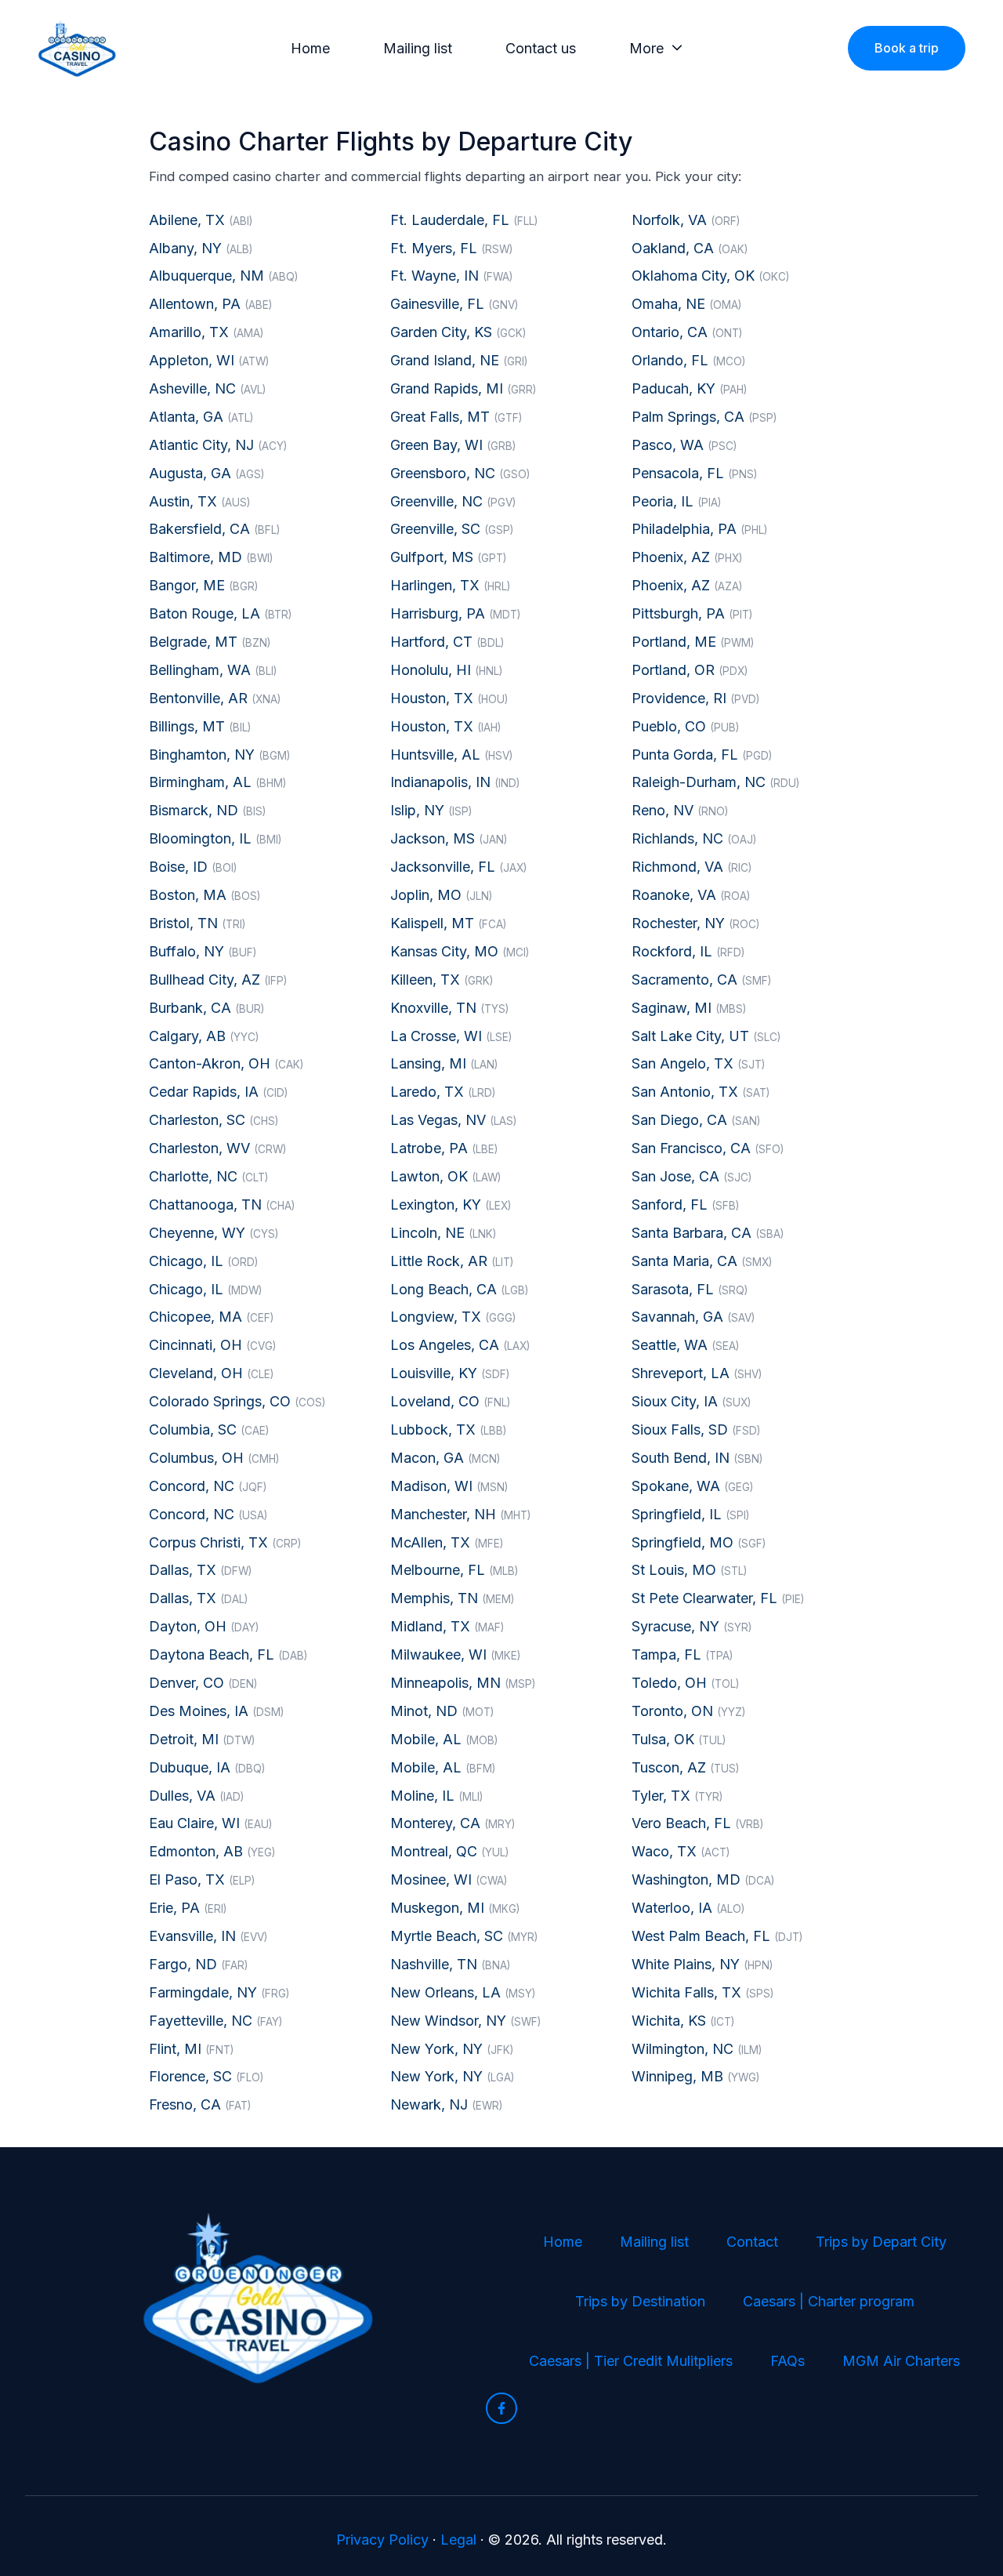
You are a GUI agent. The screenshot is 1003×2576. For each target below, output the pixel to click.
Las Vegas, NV (453, 1120)
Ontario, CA (687, 332)
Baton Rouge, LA (220, 613)
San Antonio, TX (701, 1092)
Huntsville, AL (451, 755)
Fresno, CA (200, 2104)
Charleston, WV (217, 1148)
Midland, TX (447, 1626)
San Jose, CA (692, 1176)
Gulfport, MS (448, 557)
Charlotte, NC (208, 1176)
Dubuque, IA (207, 1767)
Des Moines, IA (216, 1711)
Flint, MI (191, 2049)
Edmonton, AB (212, 1851)
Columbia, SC (209, 1429)
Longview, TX (453, 1317)
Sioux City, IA (691, 1401)
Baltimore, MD (211, 557)
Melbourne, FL (454, 1570)
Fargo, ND (198, 1964)
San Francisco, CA (708, 1148)
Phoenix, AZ (687, 557)
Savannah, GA (693, 1317)
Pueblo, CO (685, 726)
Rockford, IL (688, 951)
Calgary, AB (204, 1036)
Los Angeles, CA (460, 1345)
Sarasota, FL (690, 1289)
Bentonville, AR (215, 698)
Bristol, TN (197, 923)
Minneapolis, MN (463, 1683)
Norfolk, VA (686, 220)
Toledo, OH (685, 1683)
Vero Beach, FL (697, 1823)
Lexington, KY (451, 1205)
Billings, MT (200, 726)
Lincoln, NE (443, 1233)
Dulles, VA (196, 1796)
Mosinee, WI (449, 1879)
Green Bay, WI (453, 445)
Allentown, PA (210, 304)
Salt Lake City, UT (706, 1036)
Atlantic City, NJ (218, 445)
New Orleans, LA (463, 1992)
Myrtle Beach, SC (464, 1936)
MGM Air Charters (901, 2361)
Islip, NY (431, 810)
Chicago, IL (203, 1261)
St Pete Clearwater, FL (718, 1598)
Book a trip (907, 48)
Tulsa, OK (679, 1739)
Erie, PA (188, 1908)
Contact (752, 2242)
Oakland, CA (690, 248)
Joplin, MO (441, 895)
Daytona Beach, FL (228, 1654)
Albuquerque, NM (223, 276)
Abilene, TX (201, 220)
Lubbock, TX (448, 1429)
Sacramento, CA (701, 980)
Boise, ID (193, 867)
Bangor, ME (203, 585)
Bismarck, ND (207, 810)
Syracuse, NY (692, 1626)
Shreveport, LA (697, 1373)
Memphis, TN (452, 1598)
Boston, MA (205, 895)
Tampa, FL (682, 1654)
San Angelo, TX (698, 1063)
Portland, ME (693, 642)
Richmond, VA (692, 867)
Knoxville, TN (449, 1008)
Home (310, 48)
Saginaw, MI (689, 1008)
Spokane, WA (692, 1486)
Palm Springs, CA (704, 417)
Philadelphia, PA (699, 529)
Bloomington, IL (215, 838)
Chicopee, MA (211, 1317)
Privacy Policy (382, 2540)
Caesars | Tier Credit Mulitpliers (631, 2361)
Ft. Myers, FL (451, 248)
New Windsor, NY (465, 2021)
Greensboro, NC (460, 473)
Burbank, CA (206, 1008)
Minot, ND (442, 1711)
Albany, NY (201, 248)
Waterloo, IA (688, 1908)
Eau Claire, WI (210, 1823)
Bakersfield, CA (214, 529)
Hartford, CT (447, 642)
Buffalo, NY (203, 951)
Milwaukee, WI (455, 1654)
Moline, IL (436, 1796)
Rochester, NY (695, 923)
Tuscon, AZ (685, 1767)
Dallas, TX (200, 1570)
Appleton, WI (209, 360)
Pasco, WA (684, 445)
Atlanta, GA (201, 417)
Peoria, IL (676, 501)
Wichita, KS (683, 2021)
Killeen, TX (442, 980)
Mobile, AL (444, 1739)
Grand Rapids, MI (463, 388)
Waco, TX (681, 1851)
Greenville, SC (452, 529)
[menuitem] (315, 49)
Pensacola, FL (694, 473)
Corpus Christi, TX (225, 1542)
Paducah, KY (689, 388)
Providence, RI (695, 698)
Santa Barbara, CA (708, 1233)
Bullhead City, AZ (218, 980)
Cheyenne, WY (214, 1233)
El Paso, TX (202, 1879)
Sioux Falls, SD (696, 1429)
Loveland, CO (450, 1401)
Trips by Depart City (881, 2242)
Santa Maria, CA (702, 1261)
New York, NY (452, 2049)
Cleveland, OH (211, 1373)
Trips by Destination (640, 2301)
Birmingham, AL (217, 782)
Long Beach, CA (459, 1289)
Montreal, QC (449, 1851)
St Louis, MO (689, 1570)
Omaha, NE (686, 304)
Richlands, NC (694, 838)
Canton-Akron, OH (226, 1063)
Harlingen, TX (450, 585)
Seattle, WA (685, 1345)
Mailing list (418, 48)
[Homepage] (77, 48)
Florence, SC (206, 2076)
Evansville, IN (208, 1936)
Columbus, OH (214, 1458)
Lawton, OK (445, 1176)
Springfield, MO (699, 1542)
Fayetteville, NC (215, 2021)
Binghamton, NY (219, 755)
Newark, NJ (446, 2104)
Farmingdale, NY (219, 1992)
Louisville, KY (450, 1373)
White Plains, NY (702, 1964)
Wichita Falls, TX (702, 1992)
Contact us (541, 48)
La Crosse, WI (451, 1036)
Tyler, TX (677, 1796)
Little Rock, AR (452, 1261)
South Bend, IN (697, 1458)
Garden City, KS (458, 332)
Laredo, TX (443, 1092)
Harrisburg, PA (455, 613)
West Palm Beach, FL (717, 1936)
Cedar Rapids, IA (218, 1092)
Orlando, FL (688, 360)
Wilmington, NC (697, 2049)
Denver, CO (203, 1683)
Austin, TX (199, 501)
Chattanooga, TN (222, 1205)
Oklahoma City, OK (710, 276)
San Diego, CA (696, 1120)
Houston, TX (449, 698)
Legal (458, 2540)
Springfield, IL (690, 1514)
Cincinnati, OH (212, 1345)
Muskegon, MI (455, 1908)
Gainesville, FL (454, 304)
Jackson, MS (449, 838)
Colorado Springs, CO (237, 1401)
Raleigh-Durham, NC (715, 782)
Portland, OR (690, 670)
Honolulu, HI (446, 670)
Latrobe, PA (444, 1148)
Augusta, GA (206, 473)
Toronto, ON (688, 1711)
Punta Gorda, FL (702, 755)
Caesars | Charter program (829, 2301)
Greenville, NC (453, 501)
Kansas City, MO (460, 951)
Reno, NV (680, 810)
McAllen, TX (447, 1542)
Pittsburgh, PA (692, 613)
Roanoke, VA (691, 895)
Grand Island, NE (459, 360)
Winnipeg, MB (695, 2076)
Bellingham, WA (213, 670)
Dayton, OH (204, 1626)
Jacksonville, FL (458, 867)
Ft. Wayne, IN (451, 276)
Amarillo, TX (206, 332)
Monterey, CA (453, 1823)
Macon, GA (445, 1458)
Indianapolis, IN (455, 782)
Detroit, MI (202, 1739)
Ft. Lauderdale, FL (464, 220)
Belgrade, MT (210, 642)
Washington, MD (703, 1879)
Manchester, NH (460, 1514)
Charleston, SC (214, 1120)
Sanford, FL (685, 1205)
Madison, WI (449, 1486)
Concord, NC (208, 1486)
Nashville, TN (450, 1964)
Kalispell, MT (448, 923)
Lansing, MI (444, 1063)
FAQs (788, 2361)
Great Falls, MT (456, 417)
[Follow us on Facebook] (501, 2408)
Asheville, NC (207, 388)
